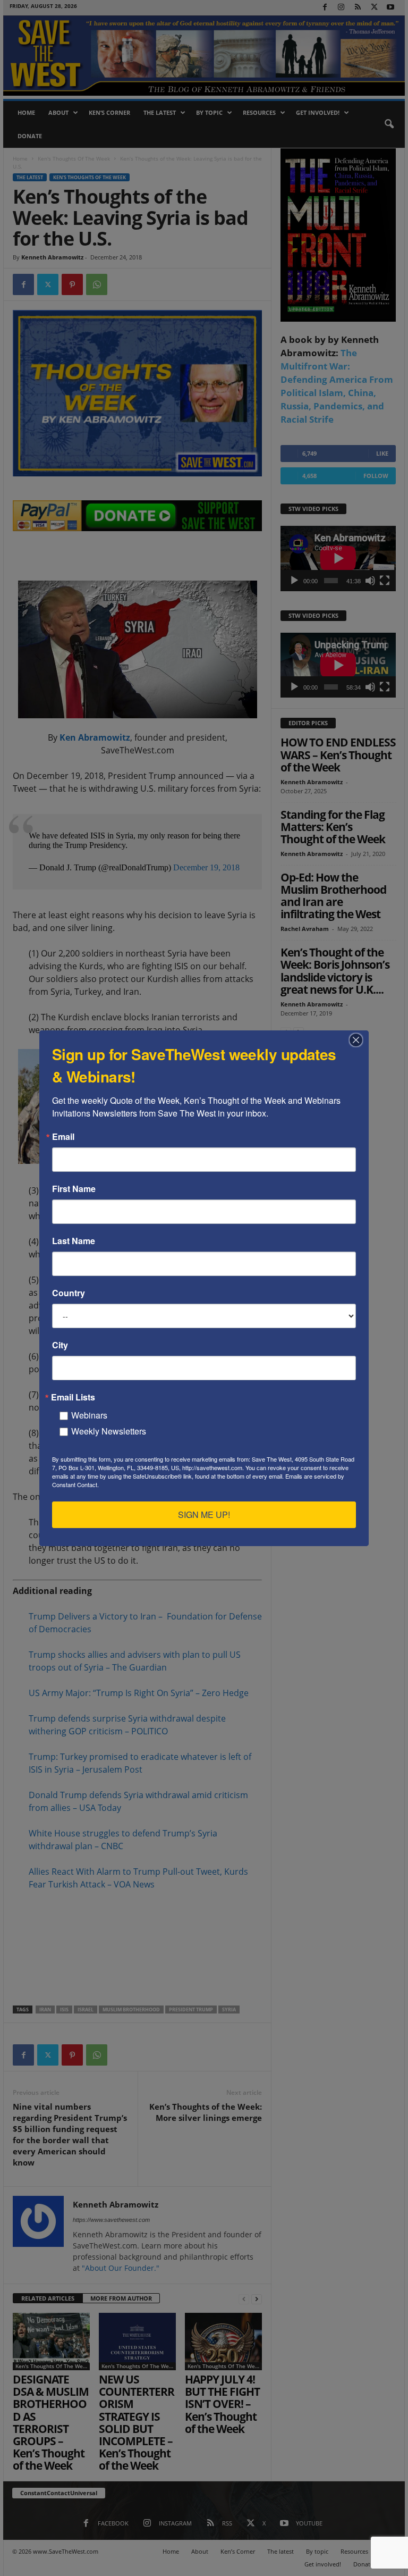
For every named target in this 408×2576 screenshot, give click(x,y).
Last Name (74, 1241)
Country (69, 1293)
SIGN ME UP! (204, 1514)
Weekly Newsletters (109, 1431)
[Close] (359, 1040)
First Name (74, 1189)
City (60, 1345)
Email (63, 1137)
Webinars (89, 1415)
